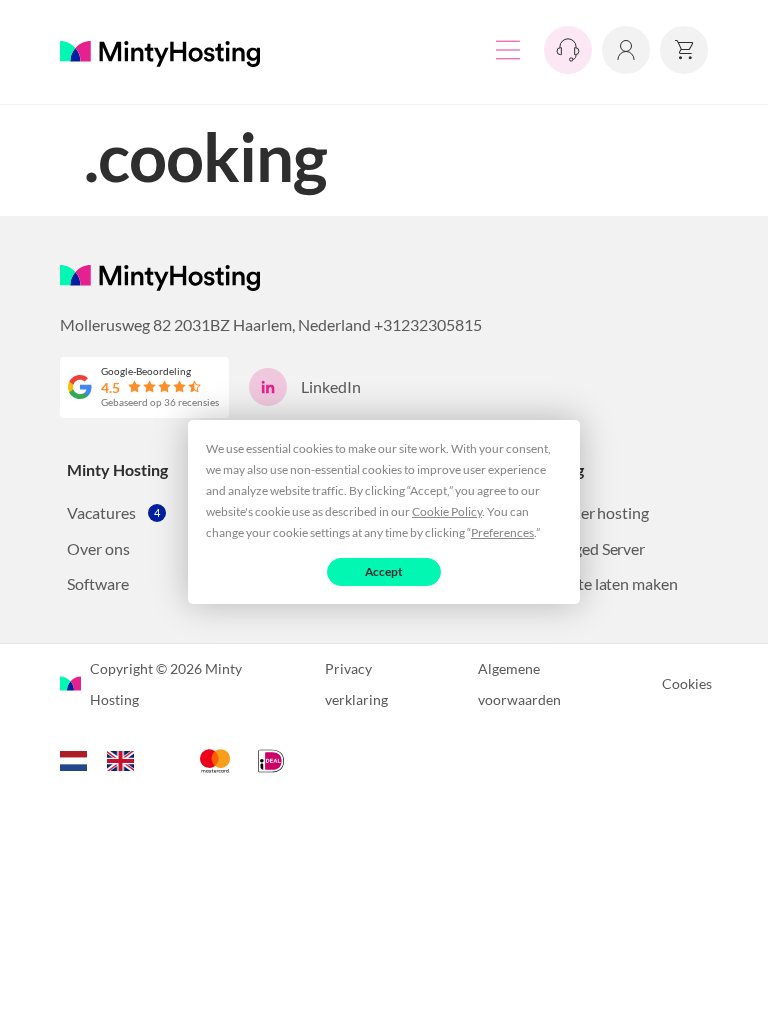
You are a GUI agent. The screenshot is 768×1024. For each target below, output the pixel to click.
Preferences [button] (502, 532)
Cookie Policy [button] (447, 511)
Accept (384, 571)
